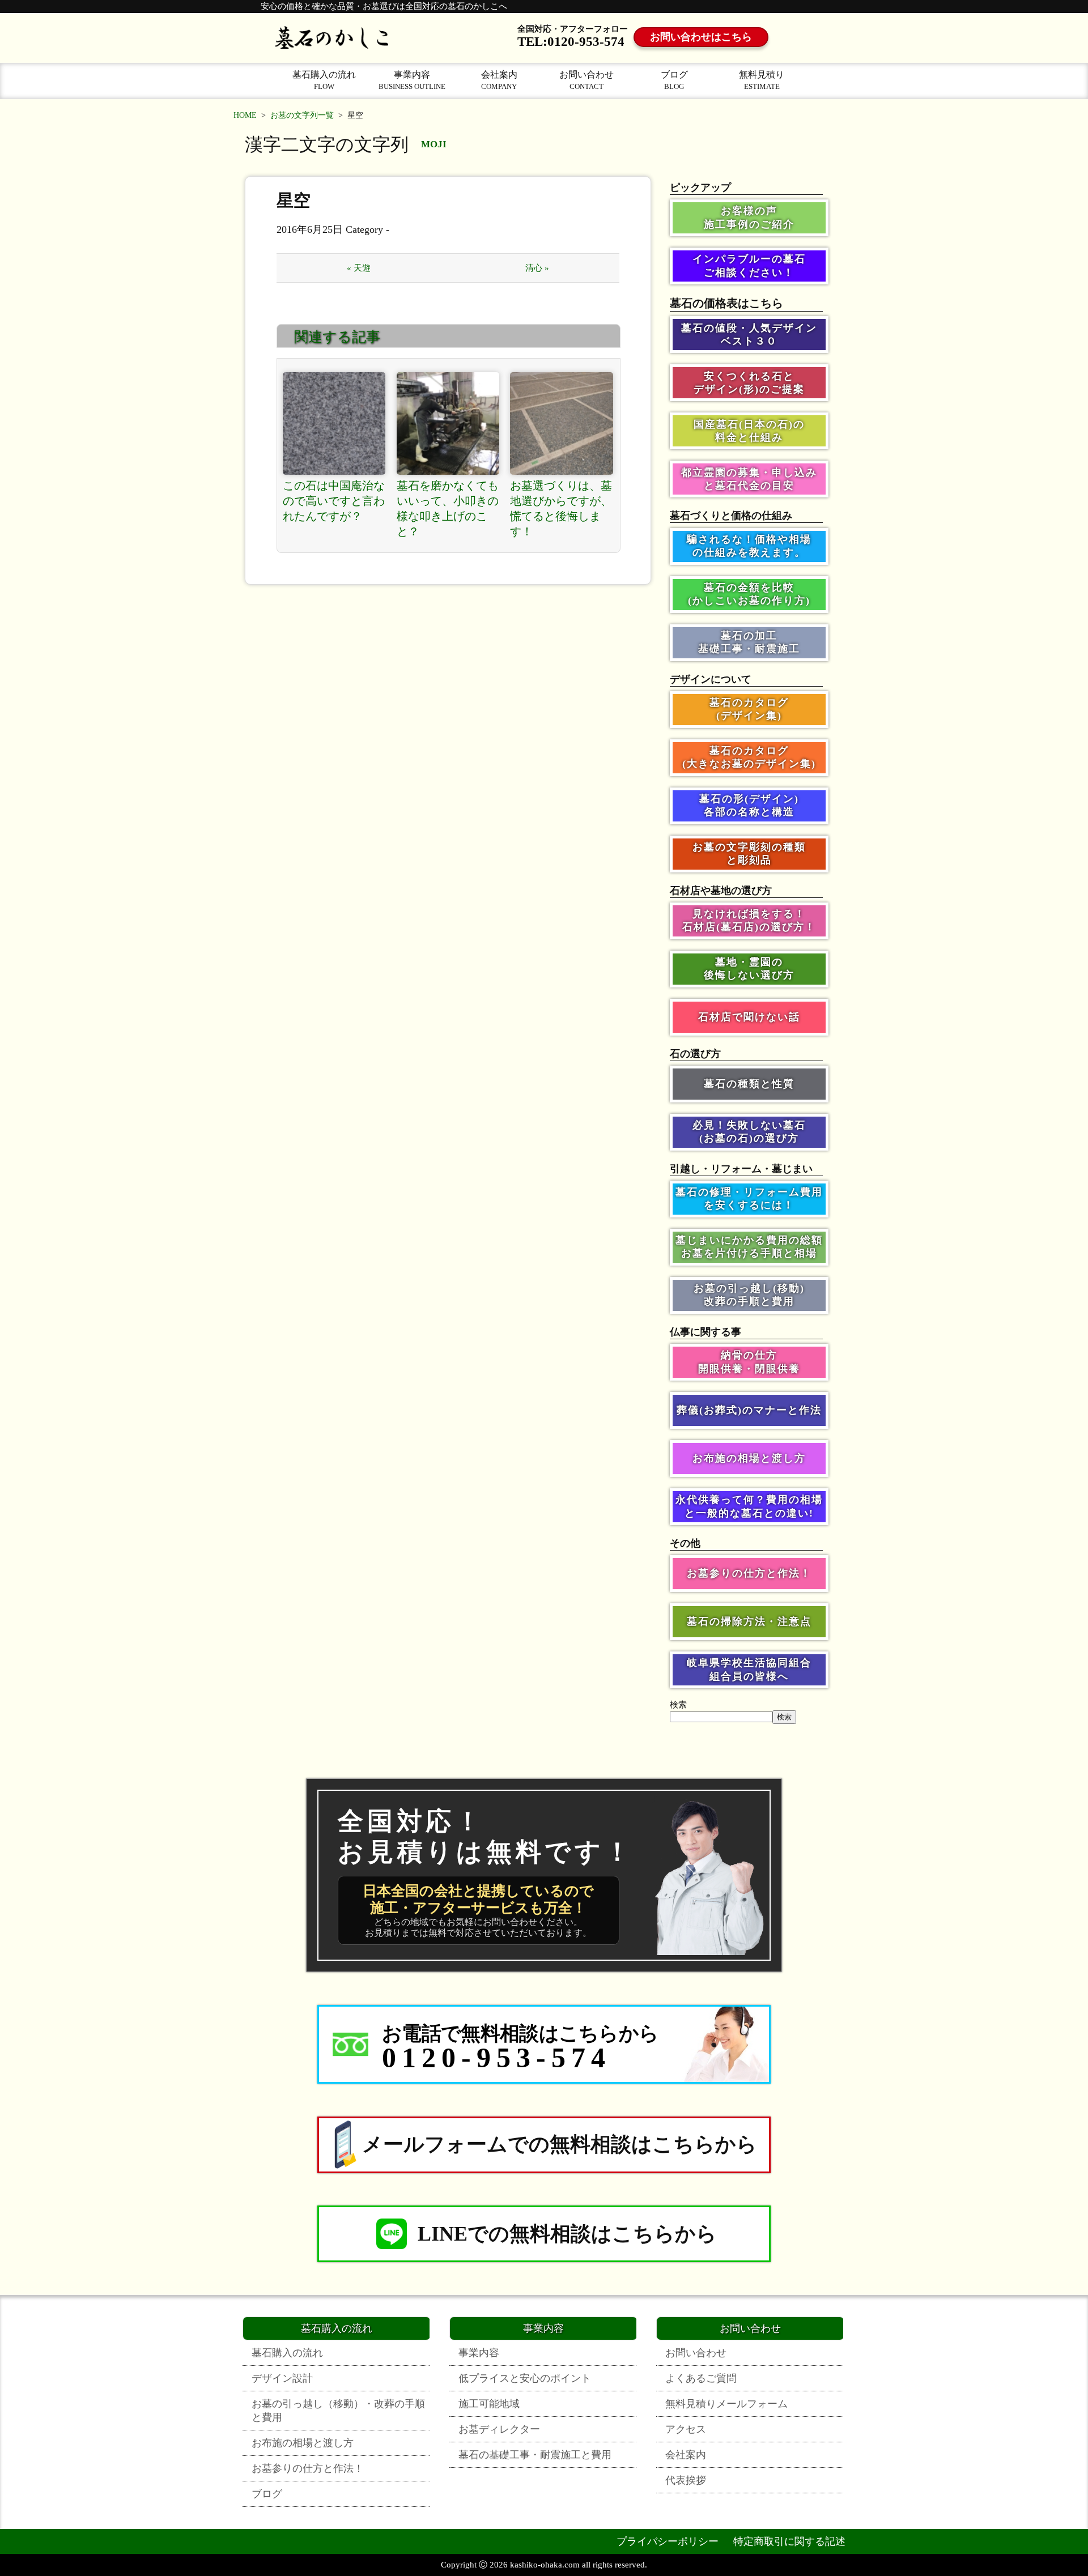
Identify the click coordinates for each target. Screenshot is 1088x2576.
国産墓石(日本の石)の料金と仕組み (749, 431)
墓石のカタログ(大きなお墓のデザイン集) (749, 757)
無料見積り (762, 80)
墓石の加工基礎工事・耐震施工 (749, 642)
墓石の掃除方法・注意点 (749, 1621)
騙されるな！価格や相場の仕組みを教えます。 (749, 546)
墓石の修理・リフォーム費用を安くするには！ (749, 1198)
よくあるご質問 (701, 2378)
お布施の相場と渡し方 (749, 1458)
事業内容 (412, 80)
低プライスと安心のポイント (525, 2378)
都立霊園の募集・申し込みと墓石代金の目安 (749, 479)
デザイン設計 (282, 2378)
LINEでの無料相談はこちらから (567, 2234)
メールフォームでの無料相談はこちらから (560, 2144)
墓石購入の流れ (324, 80)
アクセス (686, 2429)
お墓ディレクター (499, 2429)
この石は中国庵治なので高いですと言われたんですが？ (334, 501)
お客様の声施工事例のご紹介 (749, 217)
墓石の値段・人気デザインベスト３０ (749, 335)
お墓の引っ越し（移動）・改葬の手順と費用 (338, 2411)
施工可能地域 (489, 2404)
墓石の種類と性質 (749, 1084)
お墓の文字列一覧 (302, 115)
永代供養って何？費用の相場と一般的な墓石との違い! (749, 1506)
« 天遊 (359, 268)
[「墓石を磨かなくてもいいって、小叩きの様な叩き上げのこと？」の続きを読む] (448, 424)
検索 (678, 1705)
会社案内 (499, 80)
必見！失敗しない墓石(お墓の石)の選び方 (749, 1132)
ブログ (674, 80)
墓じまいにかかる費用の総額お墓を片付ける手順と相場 (749, 1247)
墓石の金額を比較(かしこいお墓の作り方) (749, 594)
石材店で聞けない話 (749, 1017)
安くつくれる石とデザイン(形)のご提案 (749, 383)
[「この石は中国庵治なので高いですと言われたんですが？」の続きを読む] (334, 424)
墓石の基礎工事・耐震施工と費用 (535, 2455)
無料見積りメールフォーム (726, 2404)
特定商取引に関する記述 (789, 2541)
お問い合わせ (586, 80)
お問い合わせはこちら (701, 37)
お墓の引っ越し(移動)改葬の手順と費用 (749, 1295)
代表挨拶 (686, 2480)
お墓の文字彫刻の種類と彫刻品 (749, 853)
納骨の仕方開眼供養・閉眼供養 (749, 1362)
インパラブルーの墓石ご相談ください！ (749, 265)
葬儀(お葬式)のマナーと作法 (749, 1410)
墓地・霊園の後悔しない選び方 (749, 968)
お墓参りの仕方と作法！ (749, 1573)
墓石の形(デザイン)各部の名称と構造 (749, 805)
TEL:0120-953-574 (571, 42)
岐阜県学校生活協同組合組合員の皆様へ (749, 1669)
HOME (245, 115)
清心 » (537, 268)
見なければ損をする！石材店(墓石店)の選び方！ (749, 920)
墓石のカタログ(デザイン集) (749, 709)
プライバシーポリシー (668, 2541)
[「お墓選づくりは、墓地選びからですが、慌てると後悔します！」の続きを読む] (562, 424)
